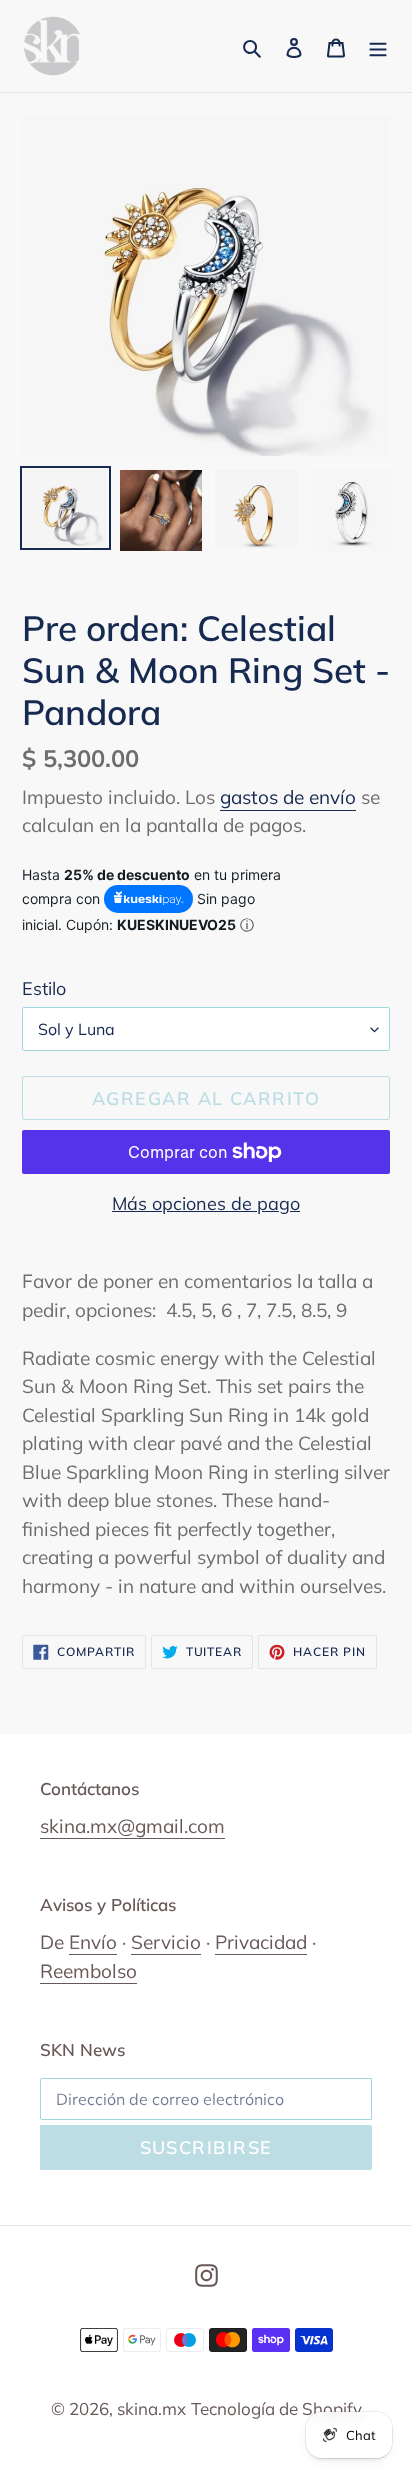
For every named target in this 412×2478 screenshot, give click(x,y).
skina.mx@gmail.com (132, 1826)
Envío (93, 1942)
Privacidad (261, 1942)
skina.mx (151, 2408)
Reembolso (88, 1971)
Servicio (166, 1942)
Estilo (44, 988)
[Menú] (378, 46)
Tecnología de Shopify (276, 2408)
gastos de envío (288, 797)
